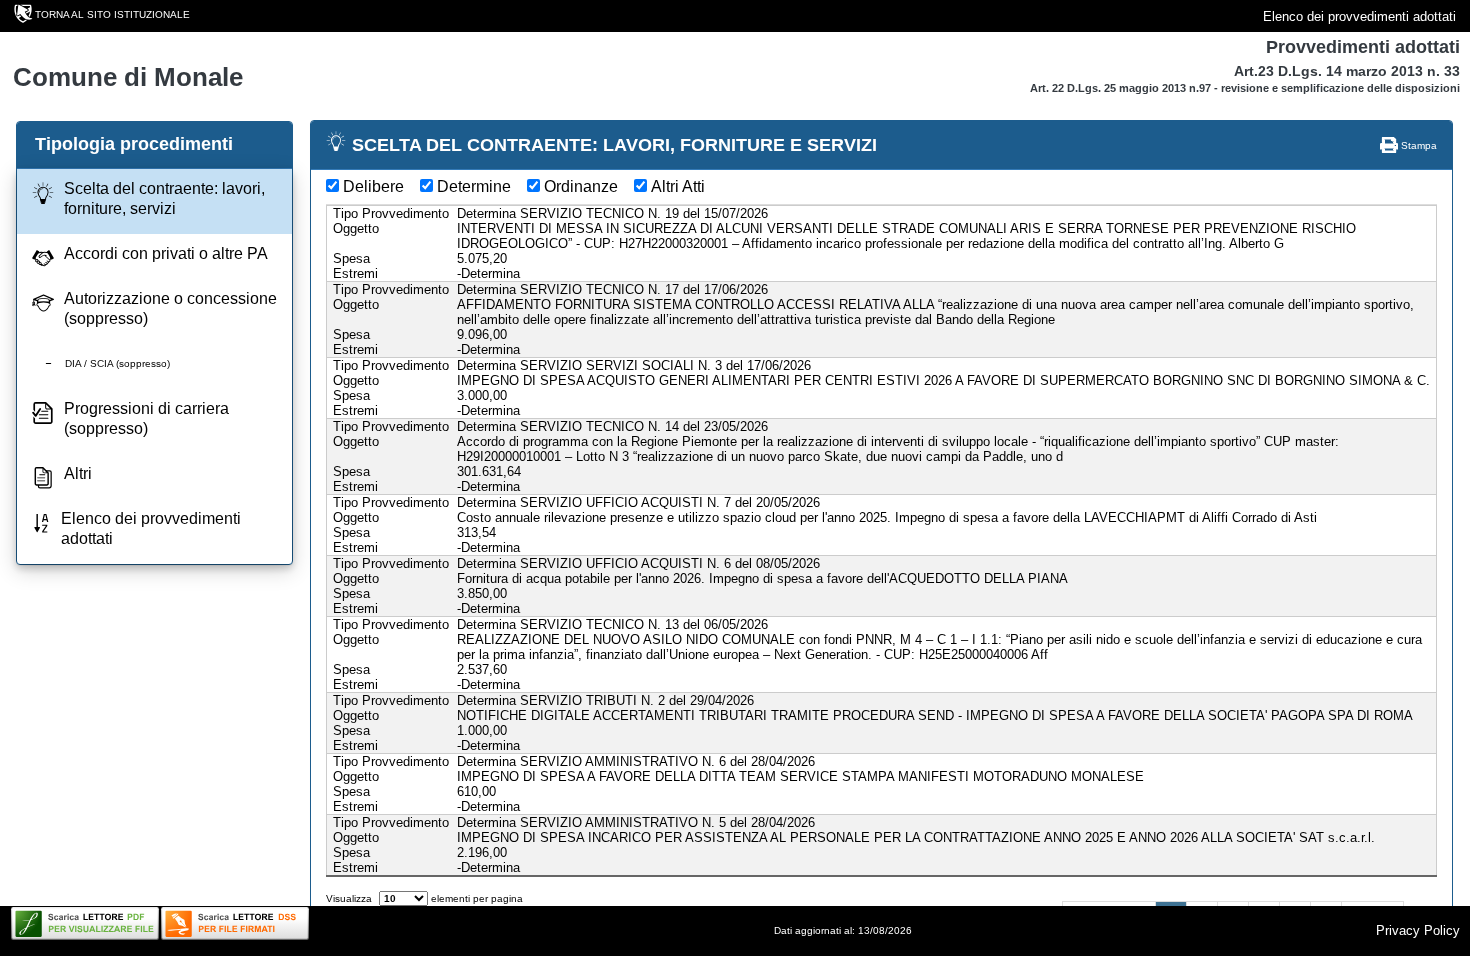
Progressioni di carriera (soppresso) (146, 418)
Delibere (373, 186)
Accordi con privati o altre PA (166, 253)
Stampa (1417, 145)
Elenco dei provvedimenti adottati (1359, 16)
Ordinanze (581, 186)
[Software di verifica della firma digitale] (235, 923)
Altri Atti (678, 186)
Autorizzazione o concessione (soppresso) (170, 308)
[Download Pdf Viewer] (85, 923)
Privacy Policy (1418, 930)
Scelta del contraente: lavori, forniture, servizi (164, 198)
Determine (474, 186)
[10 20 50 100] (403, 898)
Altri (78, 473)
